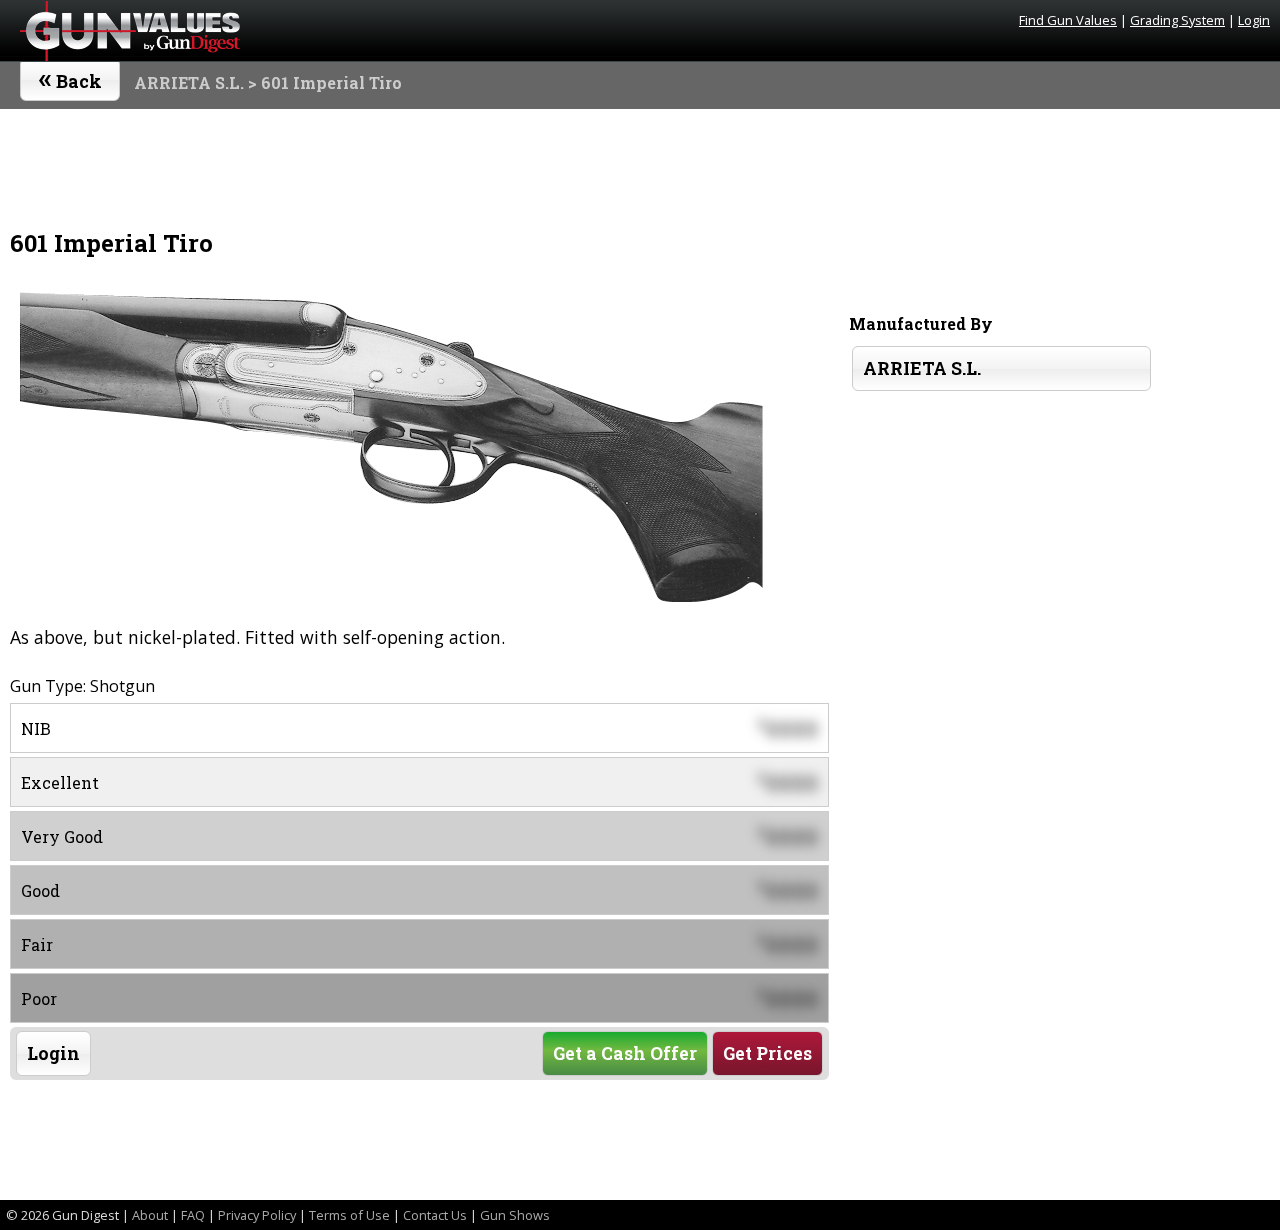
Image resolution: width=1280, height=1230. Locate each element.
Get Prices (767, 1053)
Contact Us (435, 1215)
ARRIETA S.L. (189, 82)
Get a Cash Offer (625, 1053)
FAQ (193, 1215)
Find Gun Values (1068, 20)
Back (70, 77)
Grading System (1177, 20)
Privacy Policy (257, 1215)
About (150, 1215)
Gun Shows (515, 1215)
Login (1254, 20)
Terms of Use (349, 1215)
